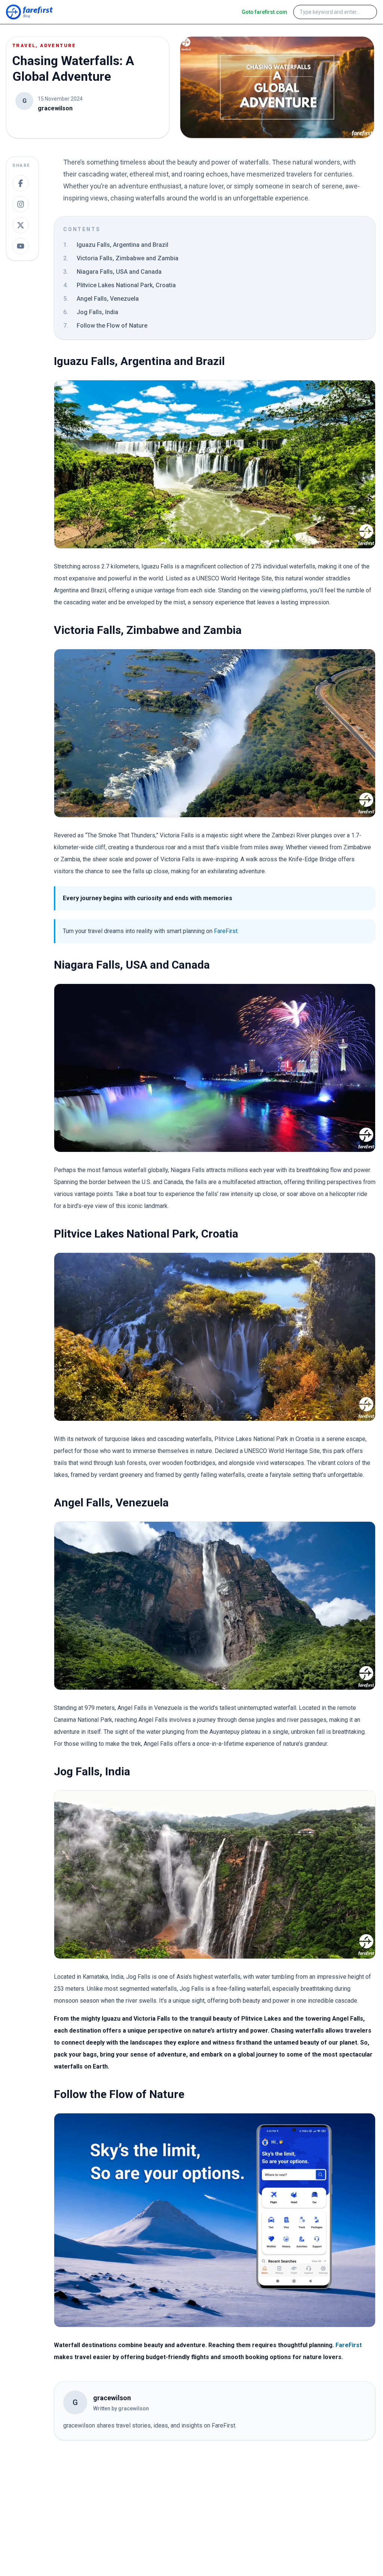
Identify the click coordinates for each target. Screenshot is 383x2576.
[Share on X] (21, 225)
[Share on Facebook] (21, 183)
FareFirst (226, 931)
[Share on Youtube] (21, 246)
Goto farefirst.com (264, 12)
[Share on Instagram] (21, 204)
